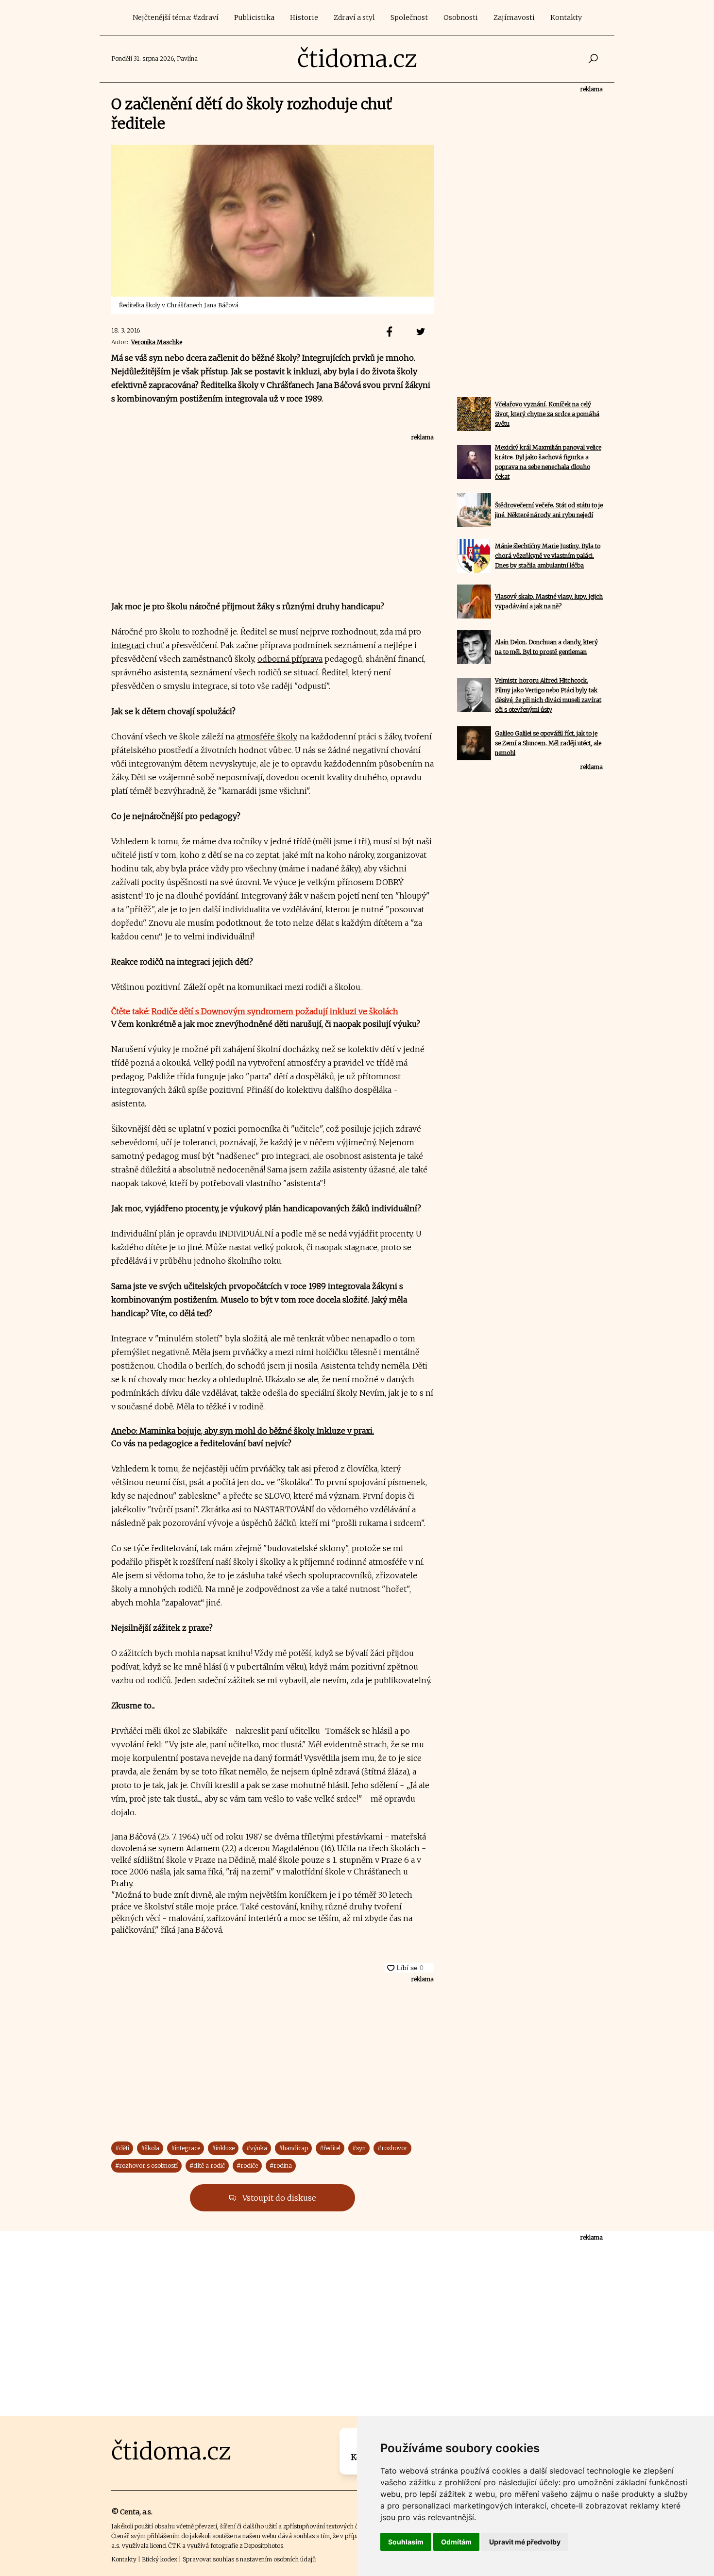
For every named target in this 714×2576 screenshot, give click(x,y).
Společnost (409, 17)
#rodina (281, 2166)
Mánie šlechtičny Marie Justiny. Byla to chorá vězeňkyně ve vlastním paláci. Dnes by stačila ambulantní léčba (548, 556)
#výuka (257, 2148)
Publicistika (254, 17)
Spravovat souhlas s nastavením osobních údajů (249, 2559)
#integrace (186, 2148)
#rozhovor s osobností (146, 2166)
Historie (304, 17)
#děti (122, 2148)
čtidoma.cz (357, 59)
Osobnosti (461, 17)
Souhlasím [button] (406, 2542)
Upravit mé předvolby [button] (525, 2542)
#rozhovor (392, 2148)
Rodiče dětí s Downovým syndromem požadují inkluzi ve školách (275, 1011)
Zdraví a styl (354, 17)
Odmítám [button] (456, 2542)
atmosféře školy (266, 736)
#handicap (293, 2148)
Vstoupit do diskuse (278, 2198)
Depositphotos (263, 2546)
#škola (150, 2148)
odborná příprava (290, 659)
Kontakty (566, 17)
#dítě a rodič (207, 2166)
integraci (128, 645)
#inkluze (223, 2148)
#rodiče (247, 2166)
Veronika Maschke (157, 342)
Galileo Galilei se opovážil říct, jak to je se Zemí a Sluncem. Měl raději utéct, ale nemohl (548, 743)
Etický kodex (160, 2559)
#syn (359, 2148)
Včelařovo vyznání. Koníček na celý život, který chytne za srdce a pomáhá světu (547, 414)
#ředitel (330, 2148)
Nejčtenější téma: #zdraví (176, 17)
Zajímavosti (514, 17)
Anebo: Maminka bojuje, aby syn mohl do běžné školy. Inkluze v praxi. (243, 1431)
